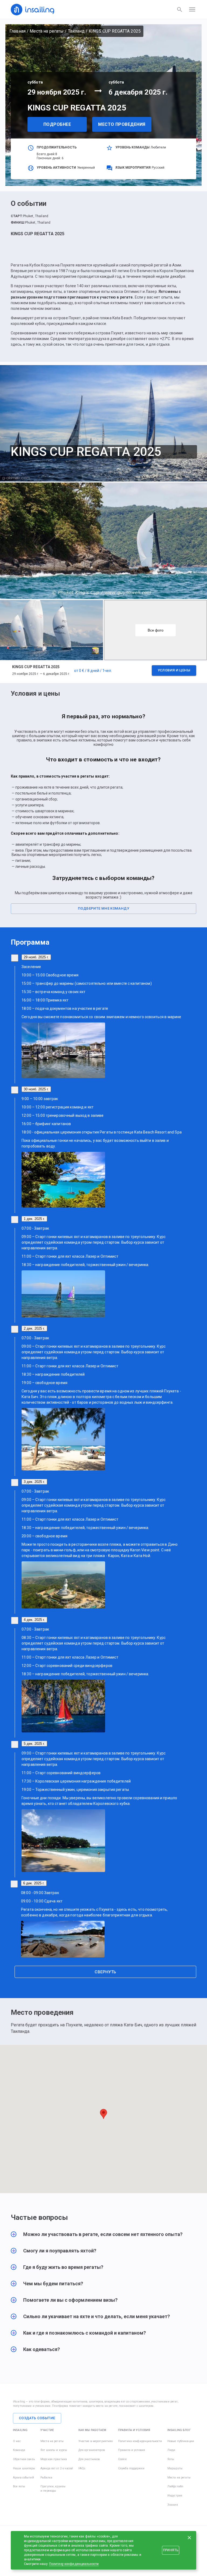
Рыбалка (46, 2478)
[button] (103, 672)
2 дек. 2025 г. (34, 1328)
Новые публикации (181, 2441)
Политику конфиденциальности (74, 2564)
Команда (19, 2450)
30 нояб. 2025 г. (36, 1089)
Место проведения (122, 124)
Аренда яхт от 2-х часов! (57, 2468)
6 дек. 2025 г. (34, 1883)
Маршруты (175, 2468)
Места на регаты (47, 31)
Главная (18, 31)
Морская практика (54, 2459)
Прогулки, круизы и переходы (53, 2489)
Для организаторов (92, 2450)
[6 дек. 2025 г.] (14, 1884)
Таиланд (76, 31)
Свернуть (105, 1972)
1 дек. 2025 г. (34, 1219)
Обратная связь (24, 2459)
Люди (171, 2450)
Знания (173, 2505)
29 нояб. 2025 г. (36, 957)
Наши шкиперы (24, 2468)
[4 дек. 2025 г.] (15, 1620)
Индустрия (175, 2496)
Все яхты (19, 2486)
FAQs (82, 2468)
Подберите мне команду (103, 908)
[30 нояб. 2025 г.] (15, 1090)
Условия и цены (174, 670)
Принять (171, 2550)
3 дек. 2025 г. (34, 1482)
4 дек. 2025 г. (34, 1620)
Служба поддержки (131, 2468)
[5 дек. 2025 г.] (15, 1744)
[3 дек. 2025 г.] (15, 1483)
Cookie (122, 2459)
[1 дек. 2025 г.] (15, 1220)
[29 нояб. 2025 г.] (15, 958)
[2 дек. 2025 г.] (15, 1329)
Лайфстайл (175, 2486)
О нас (17, 2441)
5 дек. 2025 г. (34, 1744)
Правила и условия (132, 2450)
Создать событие (37, 2418)
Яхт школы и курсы (54, 2450)
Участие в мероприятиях (96, 2441)
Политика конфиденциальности (140, 2441)
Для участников (89, 2459)
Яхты (171, 2459)
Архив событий (23, 2478)
